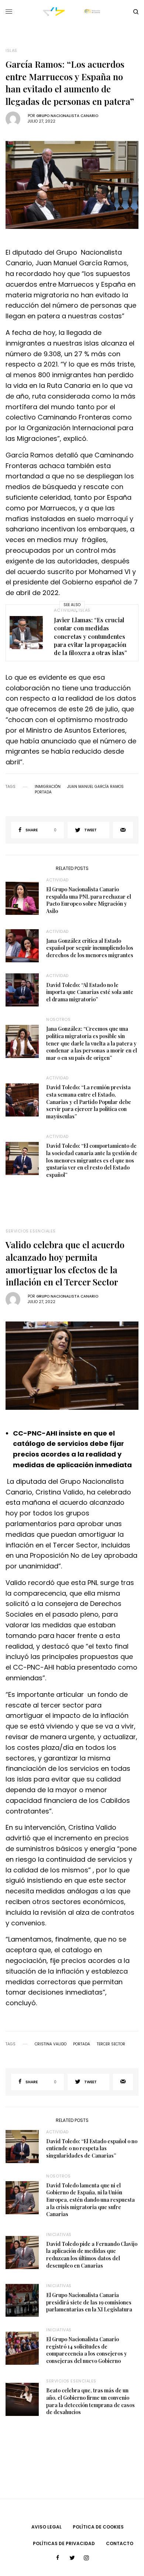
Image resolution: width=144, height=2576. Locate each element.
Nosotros (58, 1019)
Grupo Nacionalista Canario (67, 116)
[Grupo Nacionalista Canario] (72, 12)
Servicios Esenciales (31, 1231)
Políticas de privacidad (64, 2543)
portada (43, 792)
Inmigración (48, 787)
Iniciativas (59, 2234)
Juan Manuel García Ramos (95, 787)
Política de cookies (98, 2527)
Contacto (120, 2543)
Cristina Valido (51, 2044)
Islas (11, 51)
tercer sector (111, 2044)
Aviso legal (47, 2527)
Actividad (65, 610)
